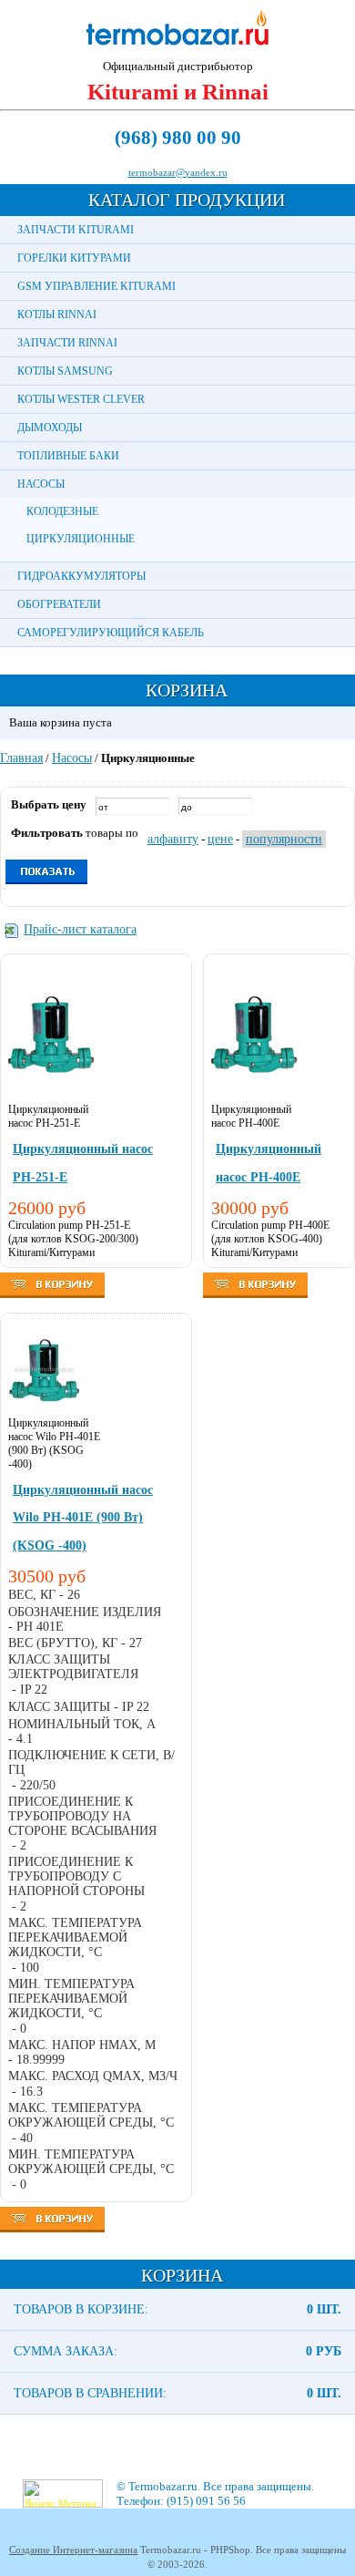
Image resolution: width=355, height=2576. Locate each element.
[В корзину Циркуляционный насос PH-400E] (255, 1294)
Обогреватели (59, 604)
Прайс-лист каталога (80, 929)
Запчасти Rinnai (67, 343)
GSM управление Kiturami (96, 286)
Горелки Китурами (74, 258)
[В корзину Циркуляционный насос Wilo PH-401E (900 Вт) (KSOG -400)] (52, 2228)
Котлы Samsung (65, 371)
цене (220, 839)
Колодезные (62, 511)
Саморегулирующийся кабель (111, 633)
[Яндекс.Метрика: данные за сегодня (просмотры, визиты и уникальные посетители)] (63, 2494)
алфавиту (173, 839)
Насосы (41, 484)
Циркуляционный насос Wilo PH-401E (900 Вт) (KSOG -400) (83, 1518)
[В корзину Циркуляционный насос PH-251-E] (52, 1294)
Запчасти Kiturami (76, 230)
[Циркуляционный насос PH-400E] (254, 1099)
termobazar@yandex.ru (178, 172)
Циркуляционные (81, 539)
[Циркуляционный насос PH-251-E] (51, 1099)
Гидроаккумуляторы (81, 576)
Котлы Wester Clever (81, 399)
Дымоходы (50, 428)
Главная (21, 758)
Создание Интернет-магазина (73, 2550)
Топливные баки (68, 456)
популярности (284, 839)
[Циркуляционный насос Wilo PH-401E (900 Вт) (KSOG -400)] (45, 1412)
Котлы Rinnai (57, 314)
